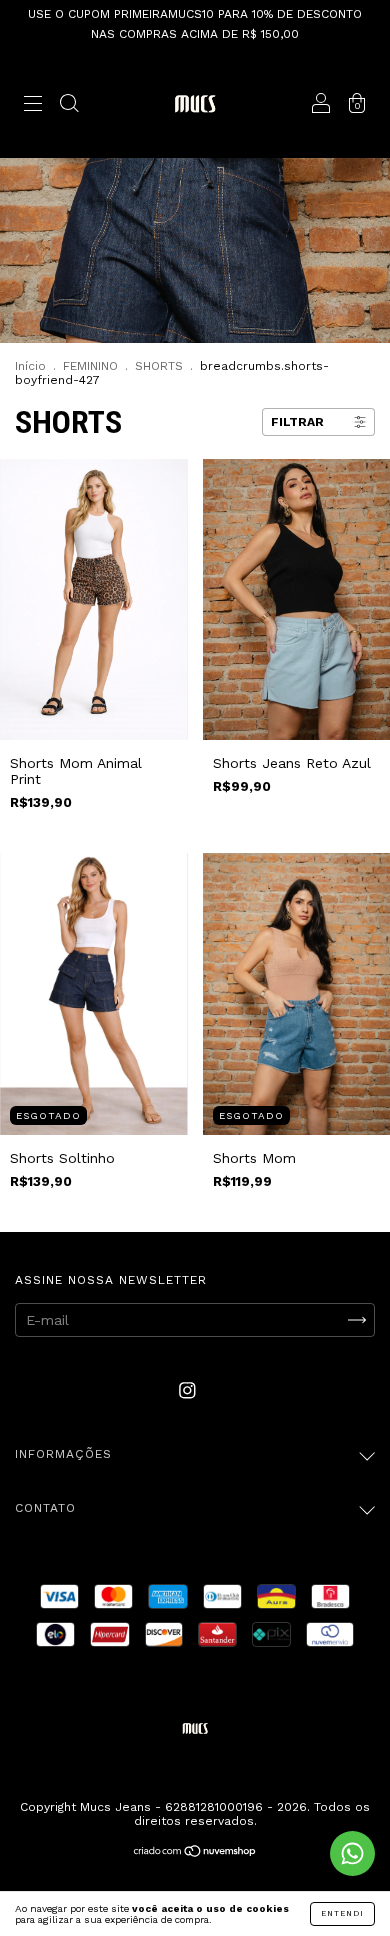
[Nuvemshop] (195, 1853)
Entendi (342, 1913)
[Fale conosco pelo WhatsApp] (352, 1853)
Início (30, 366)
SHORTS (159, 366)
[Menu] (33, 105)
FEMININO (90, 366)
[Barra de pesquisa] (69, 105)
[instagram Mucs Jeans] (187, 1390)
